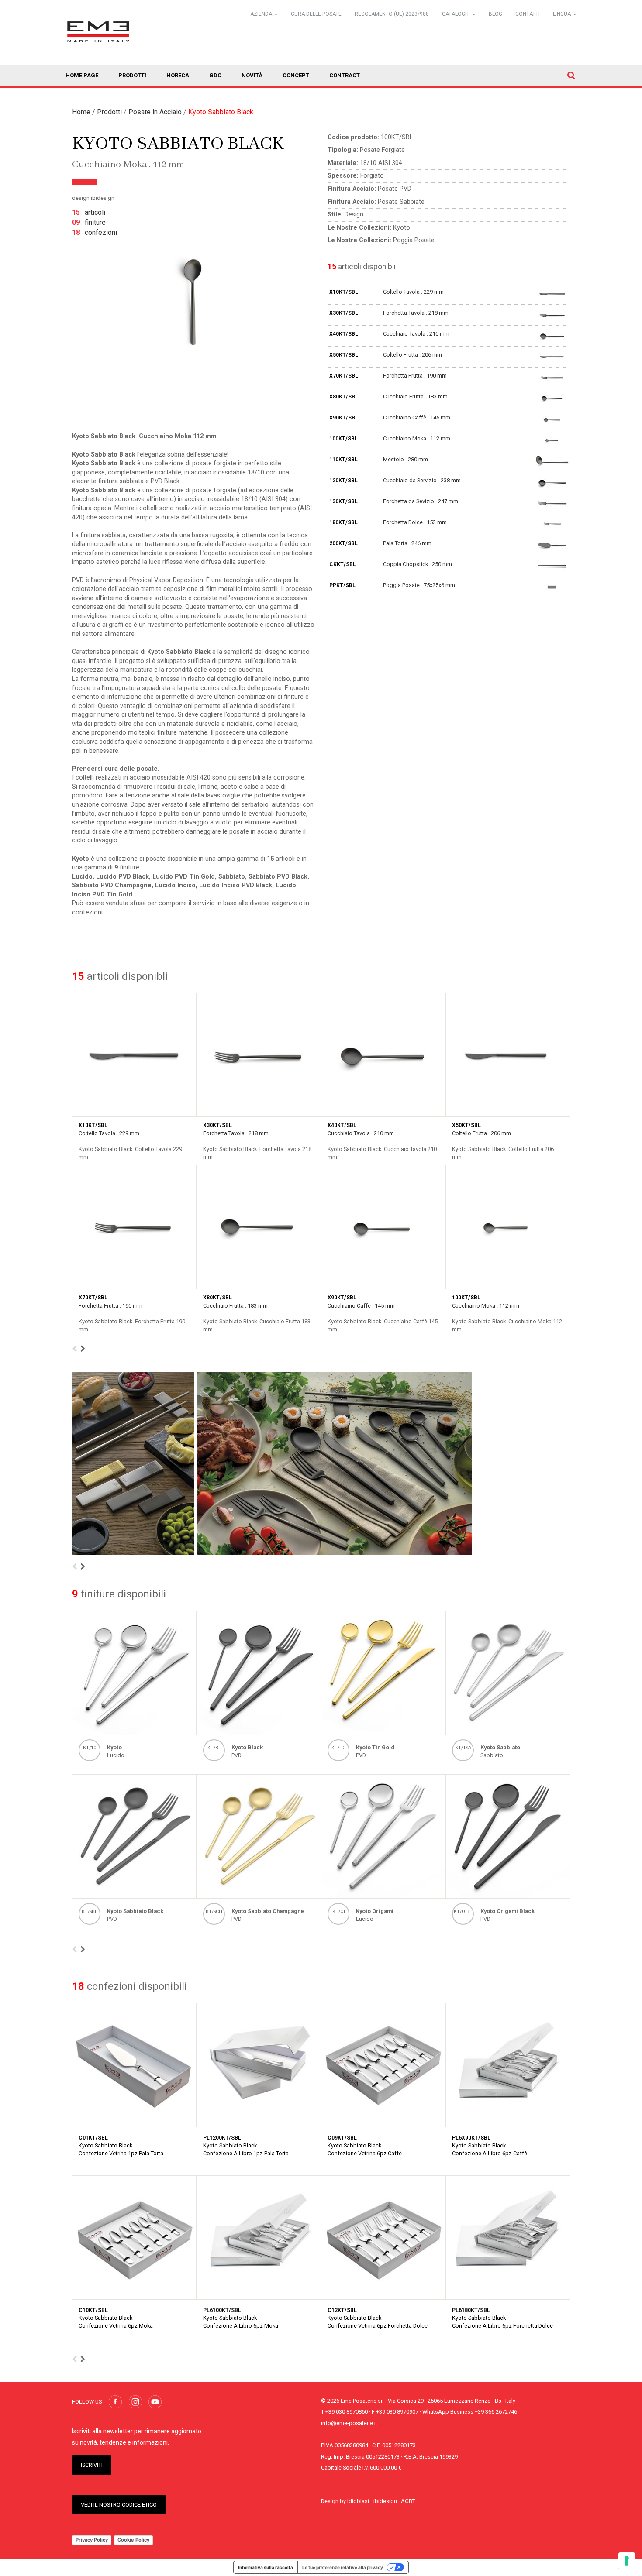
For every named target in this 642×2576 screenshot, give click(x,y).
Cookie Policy (133, 2540)
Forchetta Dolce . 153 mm (415, 522)
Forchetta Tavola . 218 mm (416, 313)
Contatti (528, 14)
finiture (89, 222)
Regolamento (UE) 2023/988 (392, 14)
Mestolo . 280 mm (406, 459)
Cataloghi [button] (457, 14)
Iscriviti (92, 2465)
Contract (345, 75)
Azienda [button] (262, 14)
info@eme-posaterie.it (349, 2423)
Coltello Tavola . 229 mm (413, 292)
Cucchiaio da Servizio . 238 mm (422, 480)
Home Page (82, 75)
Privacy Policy (92, 2540)
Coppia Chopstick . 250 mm (418, 564)
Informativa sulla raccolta (266, 2567)
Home (81, 112)
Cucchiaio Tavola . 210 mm (416, 334)
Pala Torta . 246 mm (407, 543)
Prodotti (132, 75)
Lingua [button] (563, 14)
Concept (296, 75)
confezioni (95, 232)
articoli (89, 212)
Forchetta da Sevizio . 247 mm (421, 501)
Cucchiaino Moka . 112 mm (417, 438)
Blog (495, 14)
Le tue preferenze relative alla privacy (343, 2567)
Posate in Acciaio (155, 112)
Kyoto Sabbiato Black (221, 112)
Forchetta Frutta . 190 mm (415, 376)
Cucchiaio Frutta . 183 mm (415, 397)
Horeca (178, 75)
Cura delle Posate (316, 14)
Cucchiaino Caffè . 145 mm (417, 417)
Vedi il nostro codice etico (119, 2505)
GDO (215, 75)
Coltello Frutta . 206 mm (412, 355)
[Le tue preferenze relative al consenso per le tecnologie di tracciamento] (627, 2561)
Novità (252, 75)
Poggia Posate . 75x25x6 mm (419, 585)
